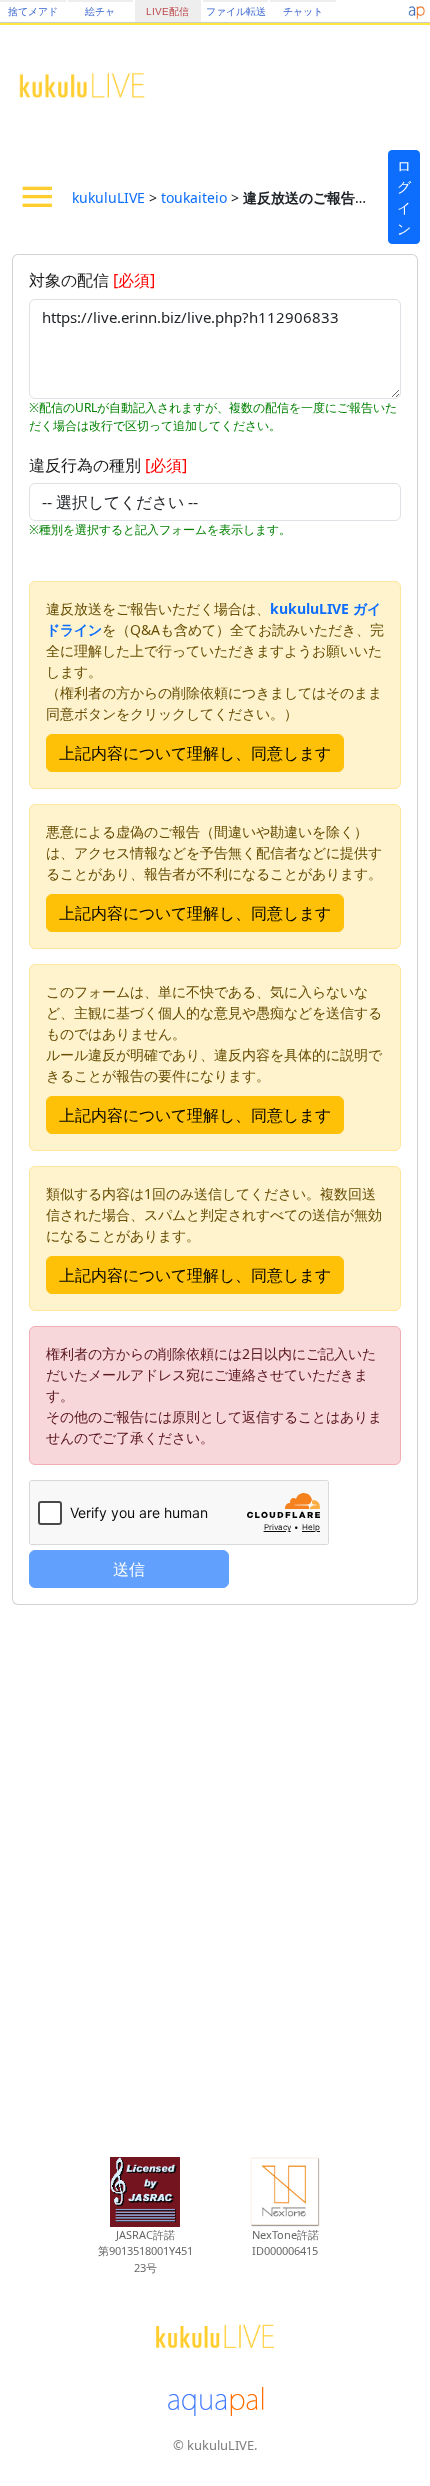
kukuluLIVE (108, 197)
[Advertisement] (215, 1870)
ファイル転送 (236, 11)
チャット (303, 11)
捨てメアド (33, 11)
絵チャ (100, 11)
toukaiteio (194, 197)
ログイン (404, 197)
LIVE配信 (167, 11)
